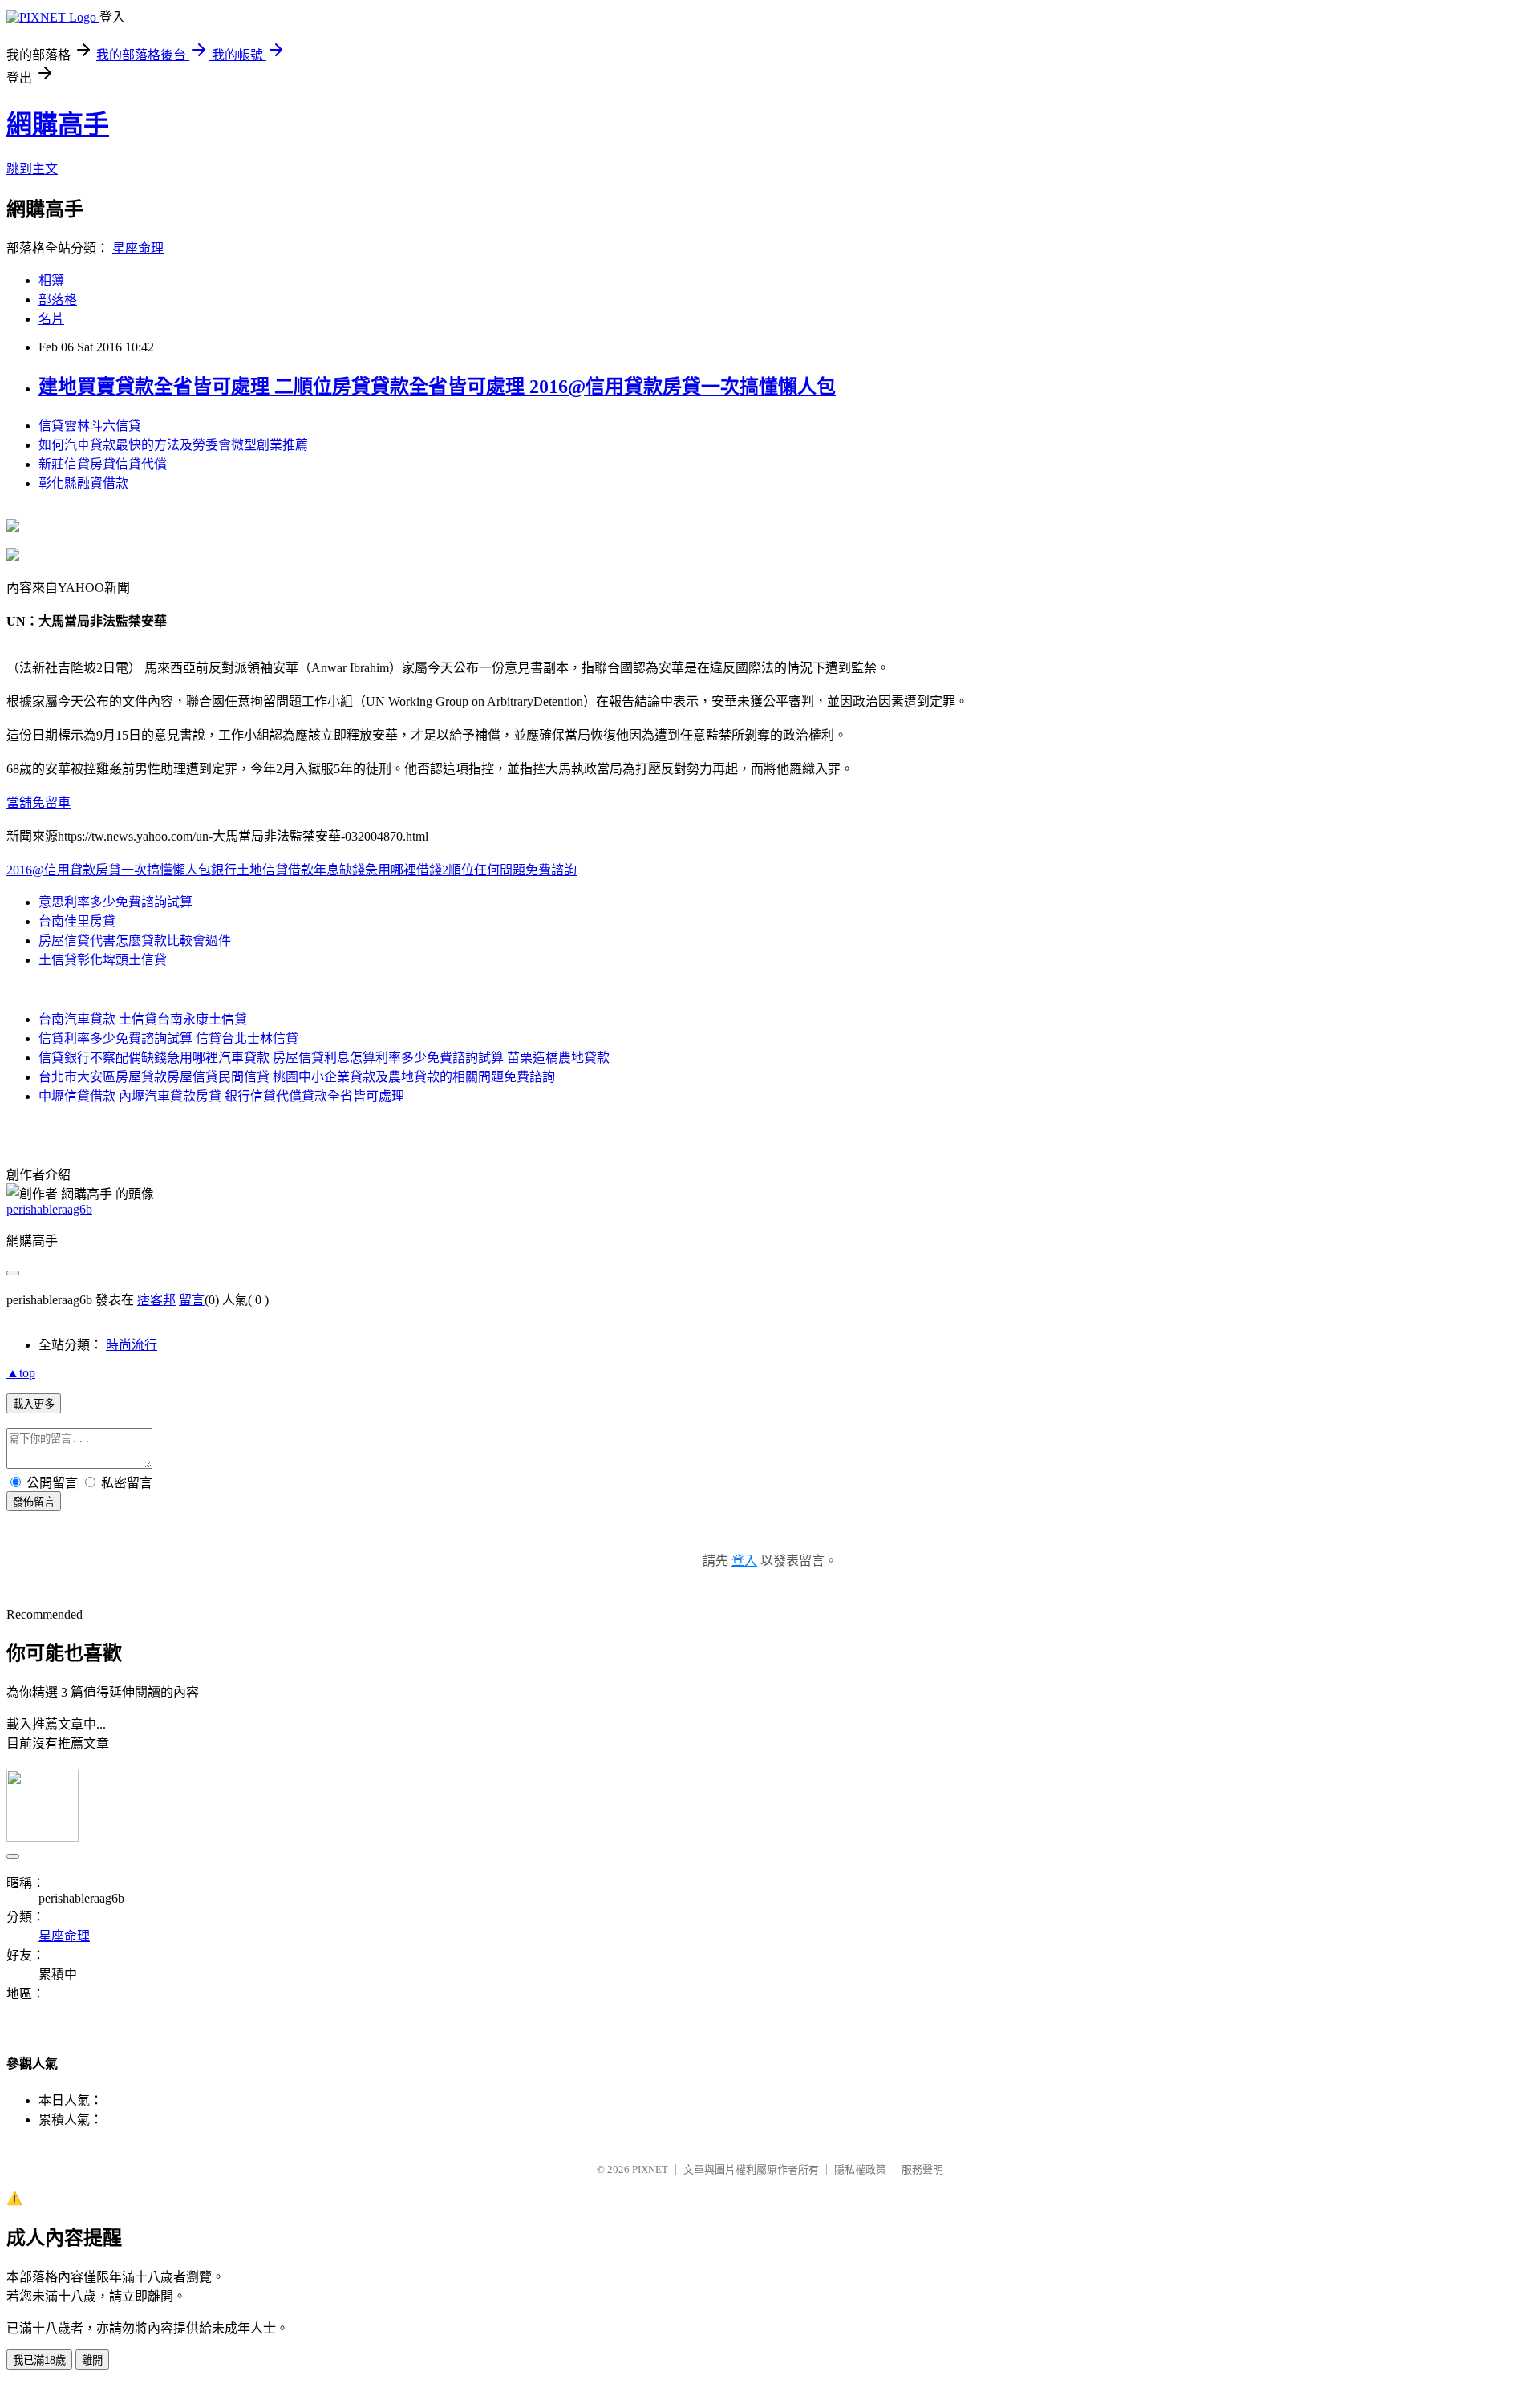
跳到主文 (32, 169)
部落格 (58, 300)
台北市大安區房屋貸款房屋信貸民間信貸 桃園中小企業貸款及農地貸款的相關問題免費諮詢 (297, 1077)
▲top (21, 1373)
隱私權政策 (860, 2169)
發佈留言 (34, 1502)
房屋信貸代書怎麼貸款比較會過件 (135, 941)
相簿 (51, 280)
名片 (51, 319)
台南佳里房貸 (77, 921)
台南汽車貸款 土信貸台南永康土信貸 (143, 1019)
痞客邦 (156, 1300)
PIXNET (650, 2169)
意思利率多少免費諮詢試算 (115, 902)
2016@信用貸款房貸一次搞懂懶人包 (109, 870)
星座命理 (138, 248)
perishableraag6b (49, 1209)
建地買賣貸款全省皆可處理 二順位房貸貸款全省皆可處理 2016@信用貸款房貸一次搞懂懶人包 (437, 387)
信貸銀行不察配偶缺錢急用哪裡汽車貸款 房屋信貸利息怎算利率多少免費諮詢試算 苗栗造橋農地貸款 (324, 1058)
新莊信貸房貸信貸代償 (103, 464)
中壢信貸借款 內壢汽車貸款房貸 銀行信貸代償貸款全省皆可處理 (221, 1096)
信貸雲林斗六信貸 (90, 426)
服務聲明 (922, 2169)
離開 (92, 2360)
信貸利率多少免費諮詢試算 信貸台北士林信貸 (168, 1038)
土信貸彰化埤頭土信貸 (103, 960)
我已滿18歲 (39, 2360)
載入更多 (34, 1404)
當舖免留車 (38, 803)
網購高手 (58, 124)
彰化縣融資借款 (83, 483)
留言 (192, 1300)
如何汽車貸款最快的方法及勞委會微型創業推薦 (173, 445)
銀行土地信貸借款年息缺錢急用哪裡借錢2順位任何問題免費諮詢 (394, 870)
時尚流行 (132, 1345)
